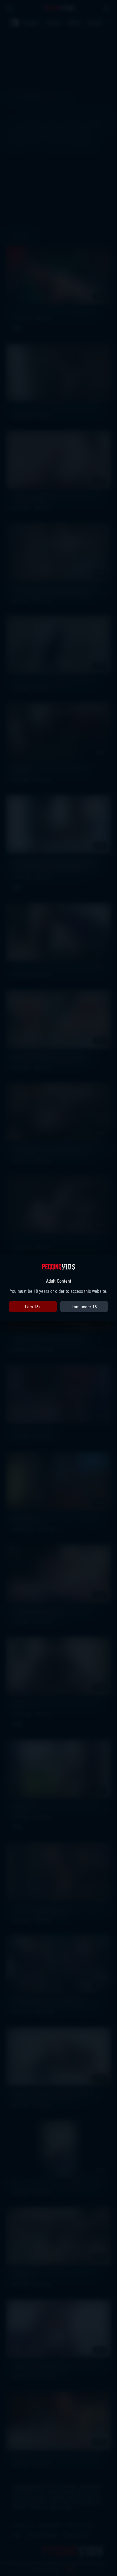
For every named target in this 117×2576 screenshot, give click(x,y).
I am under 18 (84, 1307)
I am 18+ (33, 1307)
